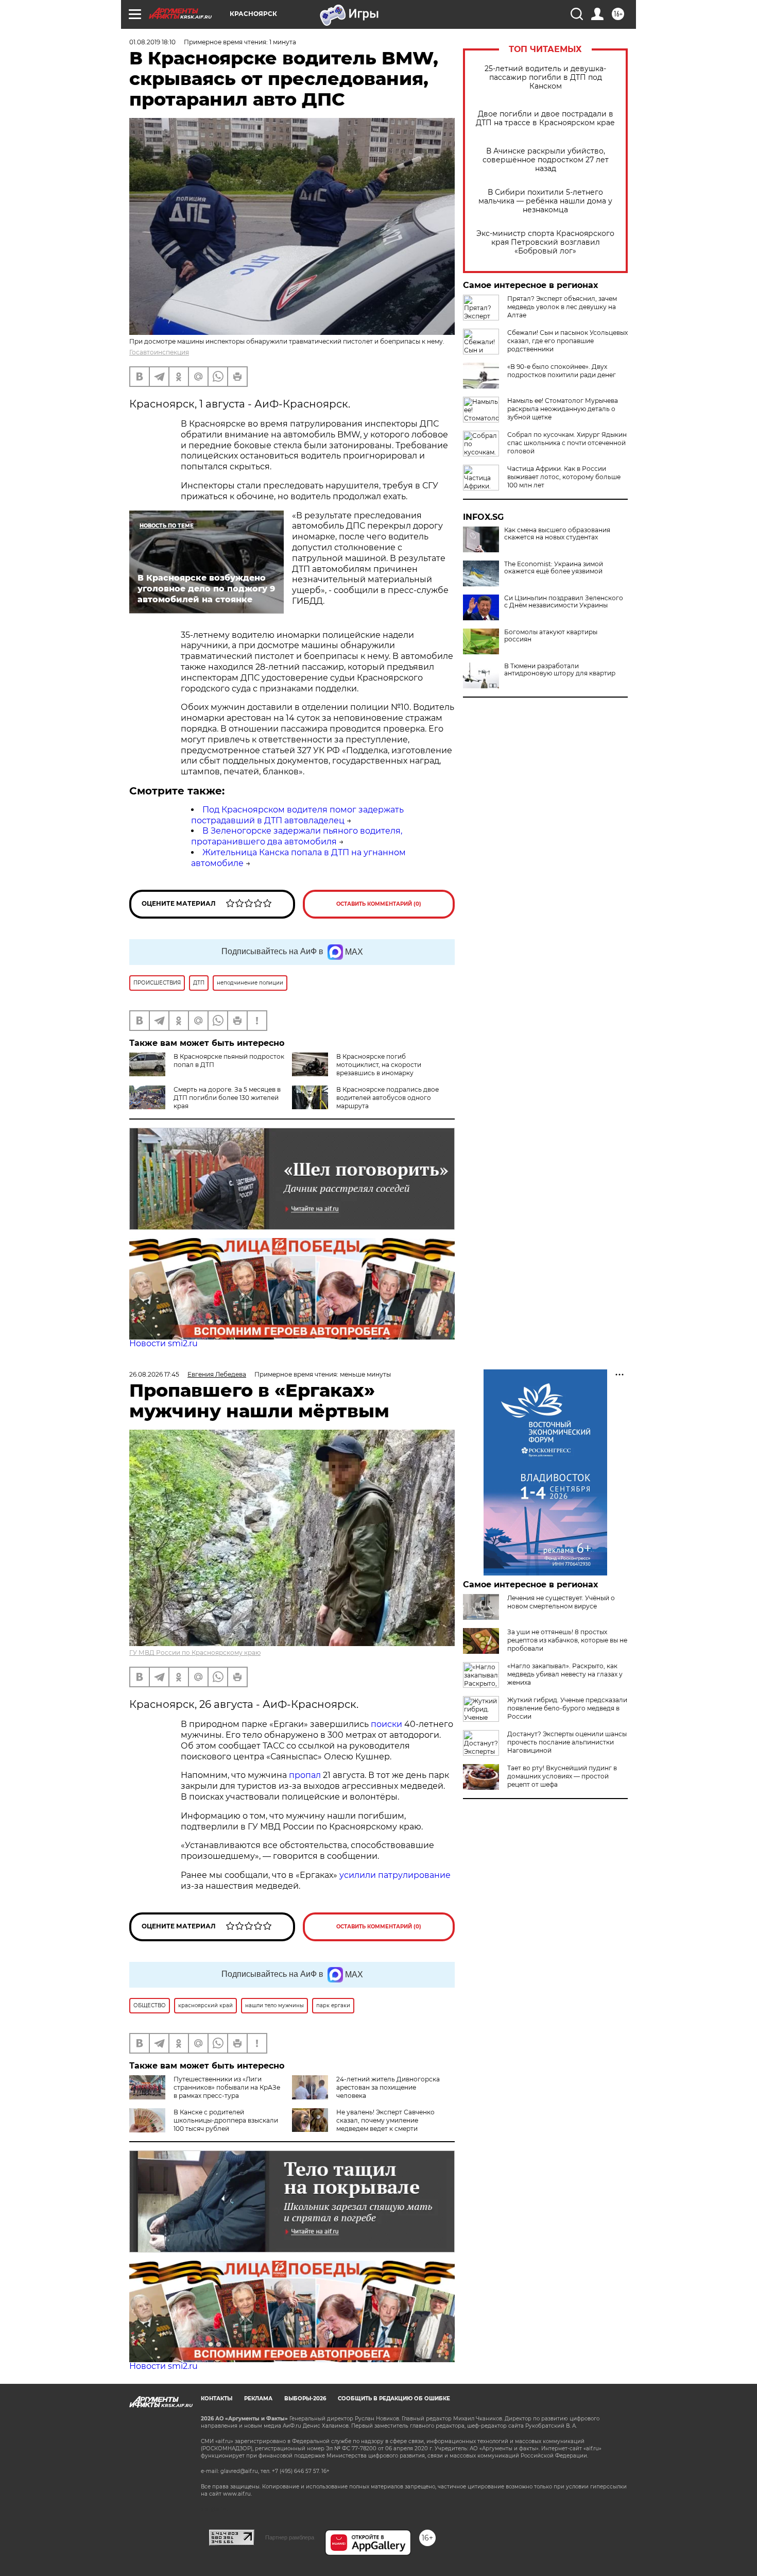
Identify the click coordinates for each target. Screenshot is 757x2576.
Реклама (258, 2399)
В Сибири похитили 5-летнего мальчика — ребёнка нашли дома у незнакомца (545, 201)
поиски (386, 1724)
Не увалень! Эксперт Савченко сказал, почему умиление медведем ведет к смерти (385, 2120)
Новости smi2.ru (164, 1343)
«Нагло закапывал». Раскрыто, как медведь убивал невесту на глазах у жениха (565, 1674)
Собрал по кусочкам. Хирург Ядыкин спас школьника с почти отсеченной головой (567, 443)
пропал (305, 1775)
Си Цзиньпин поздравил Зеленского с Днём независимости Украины (564, 602)
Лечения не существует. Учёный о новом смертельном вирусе (561, 1602)
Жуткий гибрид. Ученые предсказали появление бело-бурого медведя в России (567, 1708)
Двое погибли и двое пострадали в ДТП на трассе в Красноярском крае (545, 118)
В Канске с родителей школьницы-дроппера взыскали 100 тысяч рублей (226, 2120)
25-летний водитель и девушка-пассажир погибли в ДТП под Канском (545, 78)
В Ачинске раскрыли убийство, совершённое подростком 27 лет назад (546, 160)
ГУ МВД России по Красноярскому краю (195, 1653)
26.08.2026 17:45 (154, 1374)
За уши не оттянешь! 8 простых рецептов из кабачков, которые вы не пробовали (567, 1640)
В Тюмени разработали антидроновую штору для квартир (560, 670)
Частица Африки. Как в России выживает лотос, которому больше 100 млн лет (564, 477)
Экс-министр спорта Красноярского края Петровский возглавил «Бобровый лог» (545, 242)
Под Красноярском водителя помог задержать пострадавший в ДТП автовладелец (297, 815)
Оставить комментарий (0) (379, 904)
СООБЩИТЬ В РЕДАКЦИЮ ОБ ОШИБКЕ (394, 2399)
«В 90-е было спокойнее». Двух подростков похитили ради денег (562, 371)
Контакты (217, 2399)
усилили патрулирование (395, 1875)
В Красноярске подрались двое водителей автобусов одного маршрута (388, 1098)
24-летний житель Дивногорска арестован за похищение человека (388, 2087)
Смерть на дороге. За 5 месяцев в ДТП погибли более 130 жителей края (227, 1098)
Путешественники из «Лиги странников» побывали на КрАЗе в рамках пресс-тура (227, 2087)
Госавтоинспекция (159, 352)
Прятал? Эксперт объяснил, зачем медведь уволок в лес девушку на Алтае (562, 307)
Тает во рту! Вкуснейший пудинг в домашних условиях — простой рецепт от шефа (562, 1776)
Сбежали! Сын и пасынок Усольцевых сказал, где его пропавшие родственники (567, 341)
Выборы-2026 (305, 2399)
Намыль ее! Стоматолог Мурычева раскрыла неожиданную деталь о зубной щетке (563, 409)
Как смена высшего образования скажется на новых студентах (557, 534)
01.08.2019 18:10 (152, 42)
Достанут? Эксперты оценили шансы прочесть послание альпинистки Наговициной (567, 1742)
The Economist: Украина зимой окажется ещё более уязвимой (554, 568)
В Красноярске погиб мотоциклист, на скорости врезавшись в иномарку (379, 1065)
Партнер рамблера (290, 2537)
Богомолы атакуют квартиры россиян (551, 636)
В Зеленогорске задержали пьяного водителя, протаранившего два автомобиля (297, 836)
